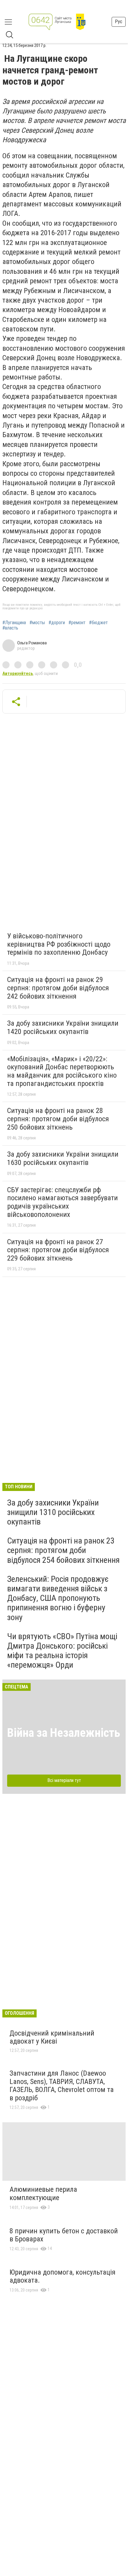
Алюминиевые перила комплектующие (43, 2194)
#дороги (57, 623)
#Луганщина (14, 623)
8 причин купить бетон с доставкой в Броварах (64, 2235)
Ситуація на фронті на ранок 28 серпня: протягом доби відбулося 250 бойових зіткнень (58, 1119)
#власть (10, 628)
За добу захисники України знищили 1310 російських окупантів (53, 1512)
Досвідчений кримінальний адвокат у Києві (52, 2037)
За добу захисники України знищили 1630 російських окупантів (63, 1158)
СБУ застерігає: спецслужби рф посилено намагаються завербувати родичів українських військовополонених (63, 1202)
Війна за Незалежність (64, 1733)
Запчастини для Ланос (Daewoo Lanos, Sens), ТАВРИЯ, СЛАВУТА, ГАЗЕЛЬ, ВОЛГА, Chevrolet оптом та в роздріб (62, 2086)
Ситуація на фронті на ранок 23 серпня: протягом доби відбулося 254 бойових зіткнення (63, 1550)
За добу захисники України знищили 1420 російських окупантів (63, 1027)
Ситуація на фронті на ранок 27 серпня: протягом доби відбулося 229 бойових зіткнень (58, 1250)
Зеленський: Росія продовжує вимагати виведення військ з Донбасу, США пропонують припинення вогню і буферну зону (58, 1598)
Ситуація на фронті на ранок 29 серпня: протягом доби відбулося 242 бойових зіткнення (58, 988)
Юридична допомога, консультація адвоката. (63, 2276)
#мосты (37, 623)
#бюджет (98, 623)
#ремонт (77, 623)
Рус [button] (119, 22)
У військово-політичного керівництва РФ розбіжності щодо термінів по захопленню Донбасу (59, 944)
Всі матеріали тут (64, 1780)
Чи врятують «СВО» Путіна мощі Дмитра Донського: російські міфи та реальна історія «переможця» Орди (62, 1651)
